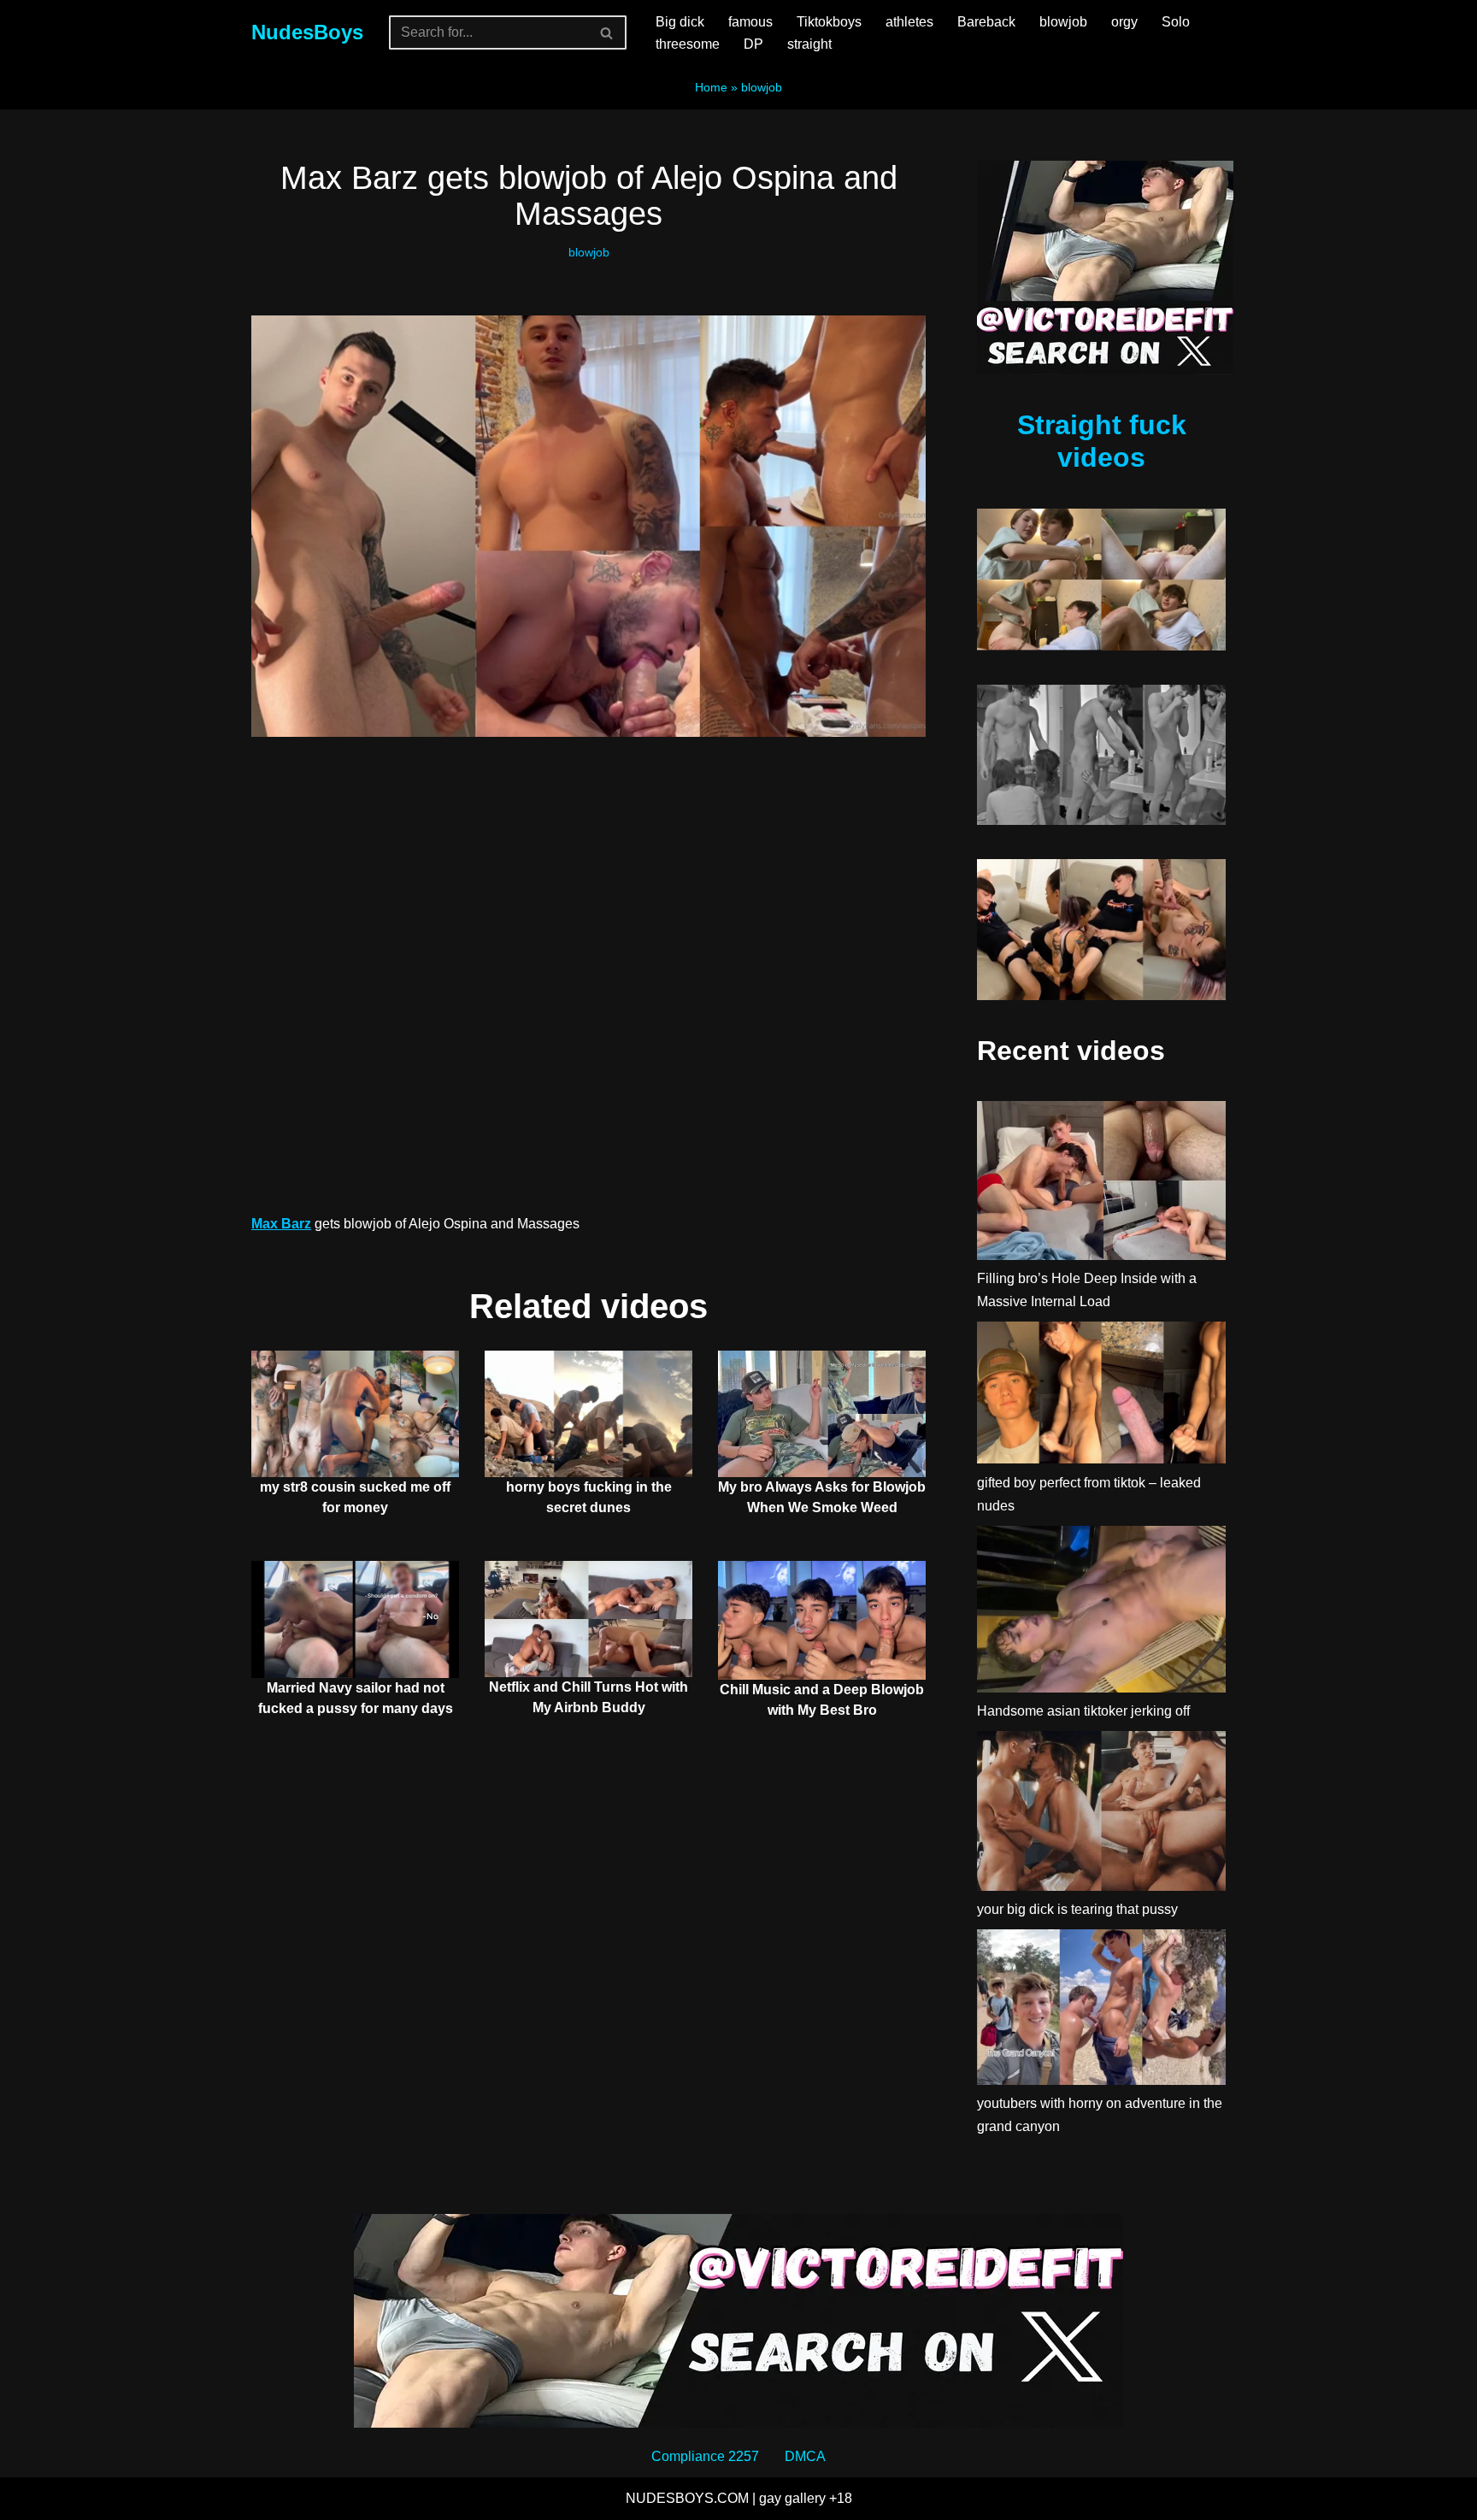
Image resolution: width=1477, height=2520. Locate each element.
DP (753, 44)
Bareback (986, 22)
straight (809, 44)
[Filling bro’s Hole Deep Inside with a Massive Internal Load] (1101, 1183)
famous (750, 22)
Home (711, 87)
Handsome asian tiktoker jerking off (1083, 1711)
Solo (1176, 22)
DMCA (805, 2456)
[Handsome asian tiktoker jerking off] (1101, 1613)
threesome (688, 44)
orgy (1124, 22)
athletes (909, 22)
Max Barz (281, 1224)
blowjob (1063, 22)
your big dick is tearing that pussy (1077, 1909)
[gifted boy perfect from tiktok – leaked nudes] (1101, 1396)
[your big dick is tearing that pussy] (1101, 1814)
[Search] (607, 32)
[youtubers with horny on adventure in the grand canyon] (1101, 2011)
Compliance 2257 (705, 2456)
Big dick (680, 22)
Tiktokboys (829, 22)
